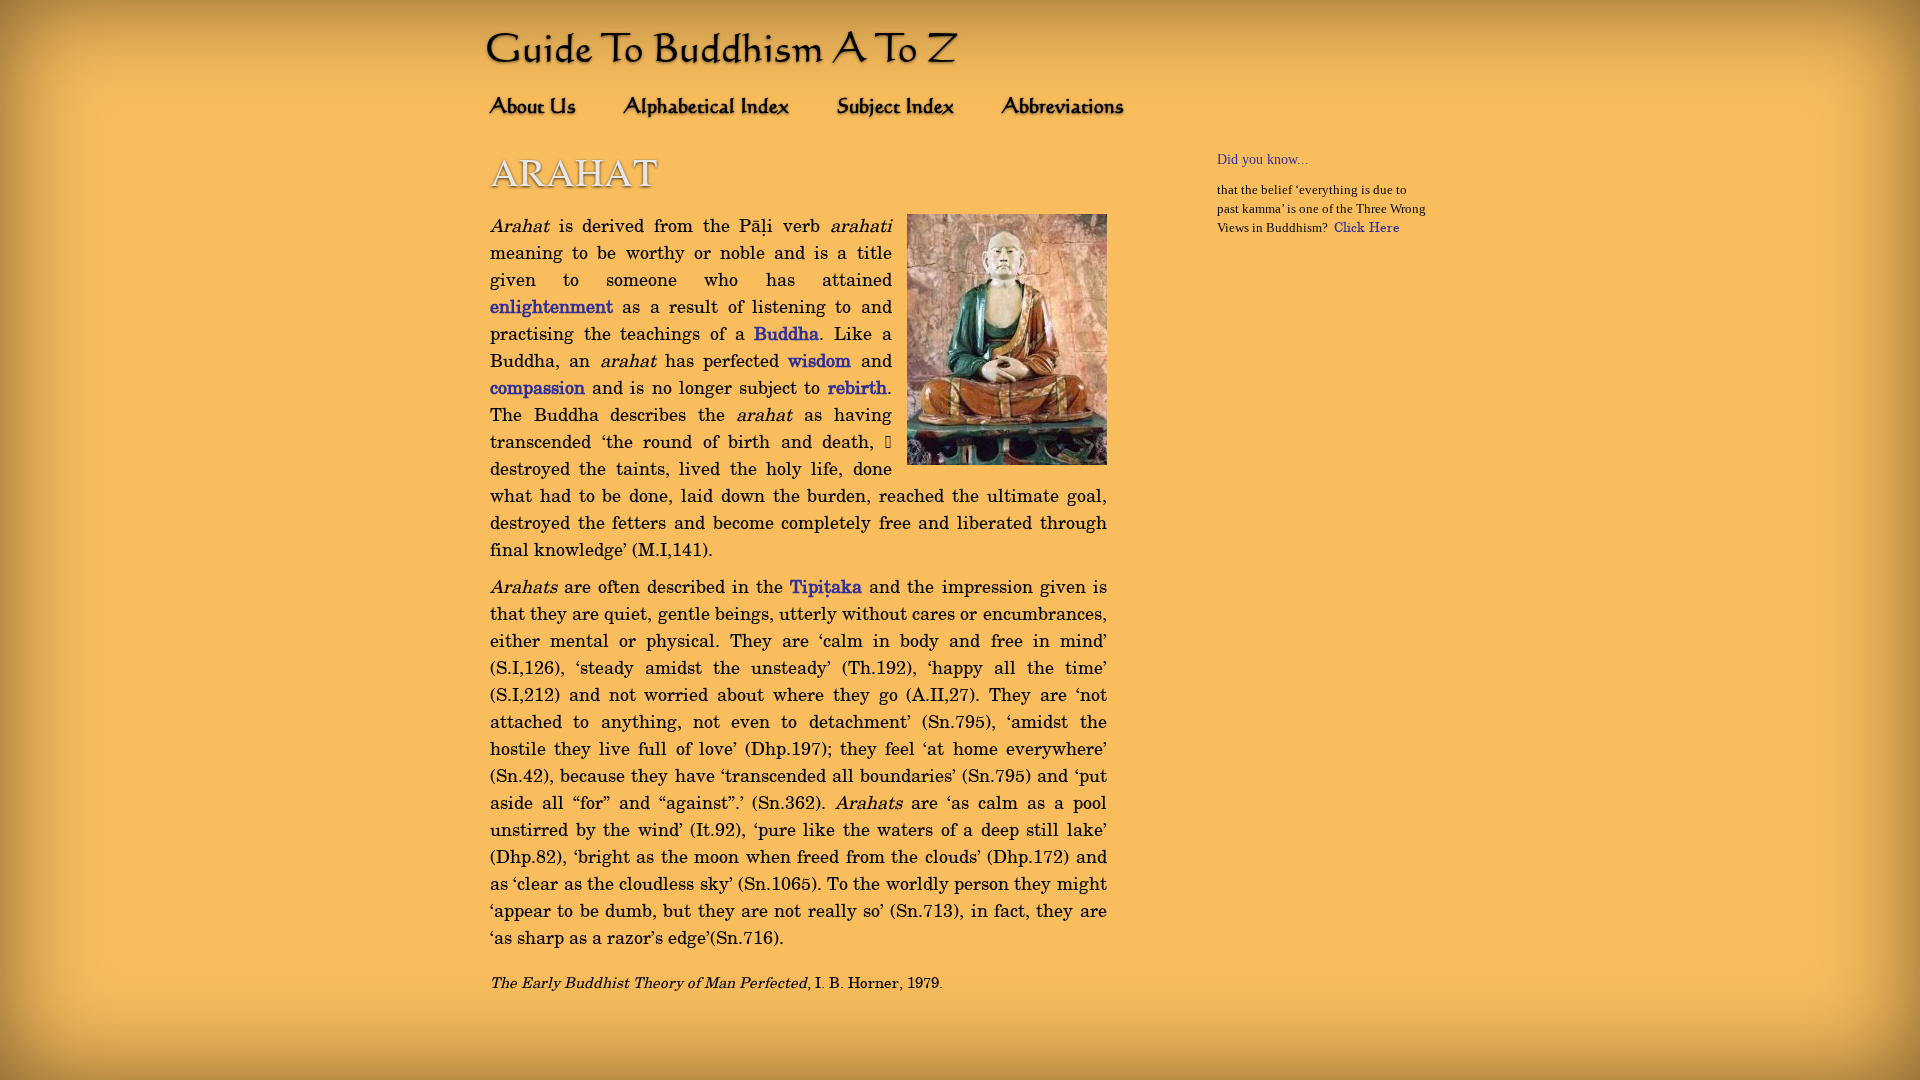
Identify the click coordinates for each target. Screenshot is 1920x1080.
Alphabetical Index (706, 108)
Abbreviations (1063, 108)
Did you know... (1263, 159)
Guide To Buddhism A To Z (722, 52)
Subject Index (895, 108)
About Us (533, 108)
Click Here (1367, 228)
